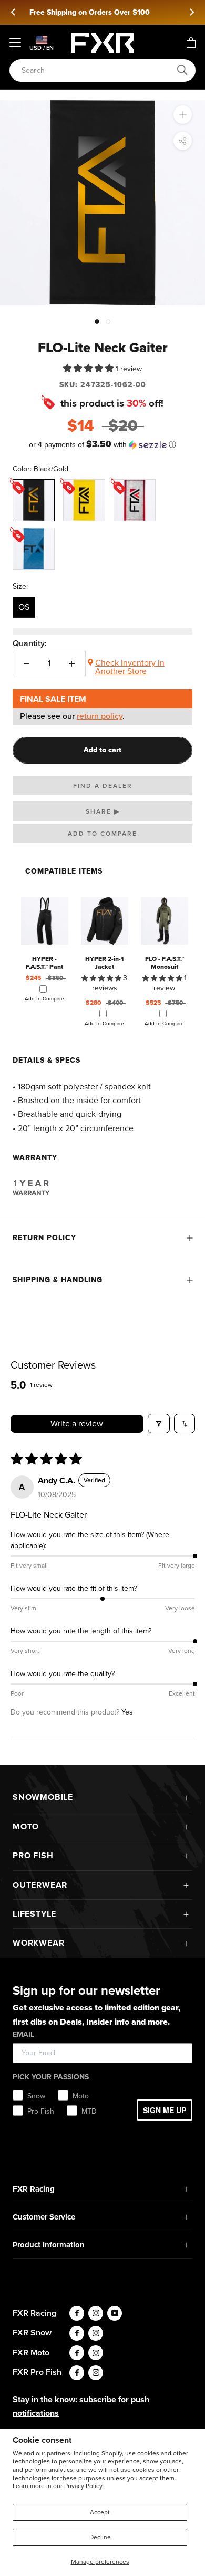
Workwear (38, 1943)
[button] (89, 368)
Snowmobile (43, 1797)
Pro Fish (33, 1855)
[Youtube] (115, 2313)
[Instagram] (96, 2313)
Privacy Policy (83, 2486)
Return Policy (44, 1238)
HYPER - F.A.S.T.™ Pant (44, 963)
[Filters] (159, 1424)
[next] (191, 12)
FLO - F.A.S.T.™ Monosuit (165, 963)
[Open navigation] (15, 43)
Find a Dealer (103, 786)
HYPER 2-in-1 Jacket (104, 963)
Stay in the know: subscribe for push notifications (81, 2406)
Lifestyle (34, 1914)
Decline (100, 2537)
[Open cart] (191, 43)
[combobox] (97, 70)
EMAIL (23, 2034)
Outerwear (40, 1885)
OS (24, 607)
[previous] (14, 12)
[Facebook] (77, 2313)
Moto (26, 1826)
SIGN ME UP (165, 2110)
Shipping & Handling (58, 1280)
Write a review (77, 1424)
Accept (100, 2512)
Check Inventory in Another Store (130, 667)
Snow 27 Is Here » (106, 12)
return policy (100, 716)
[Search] (182, 70)
